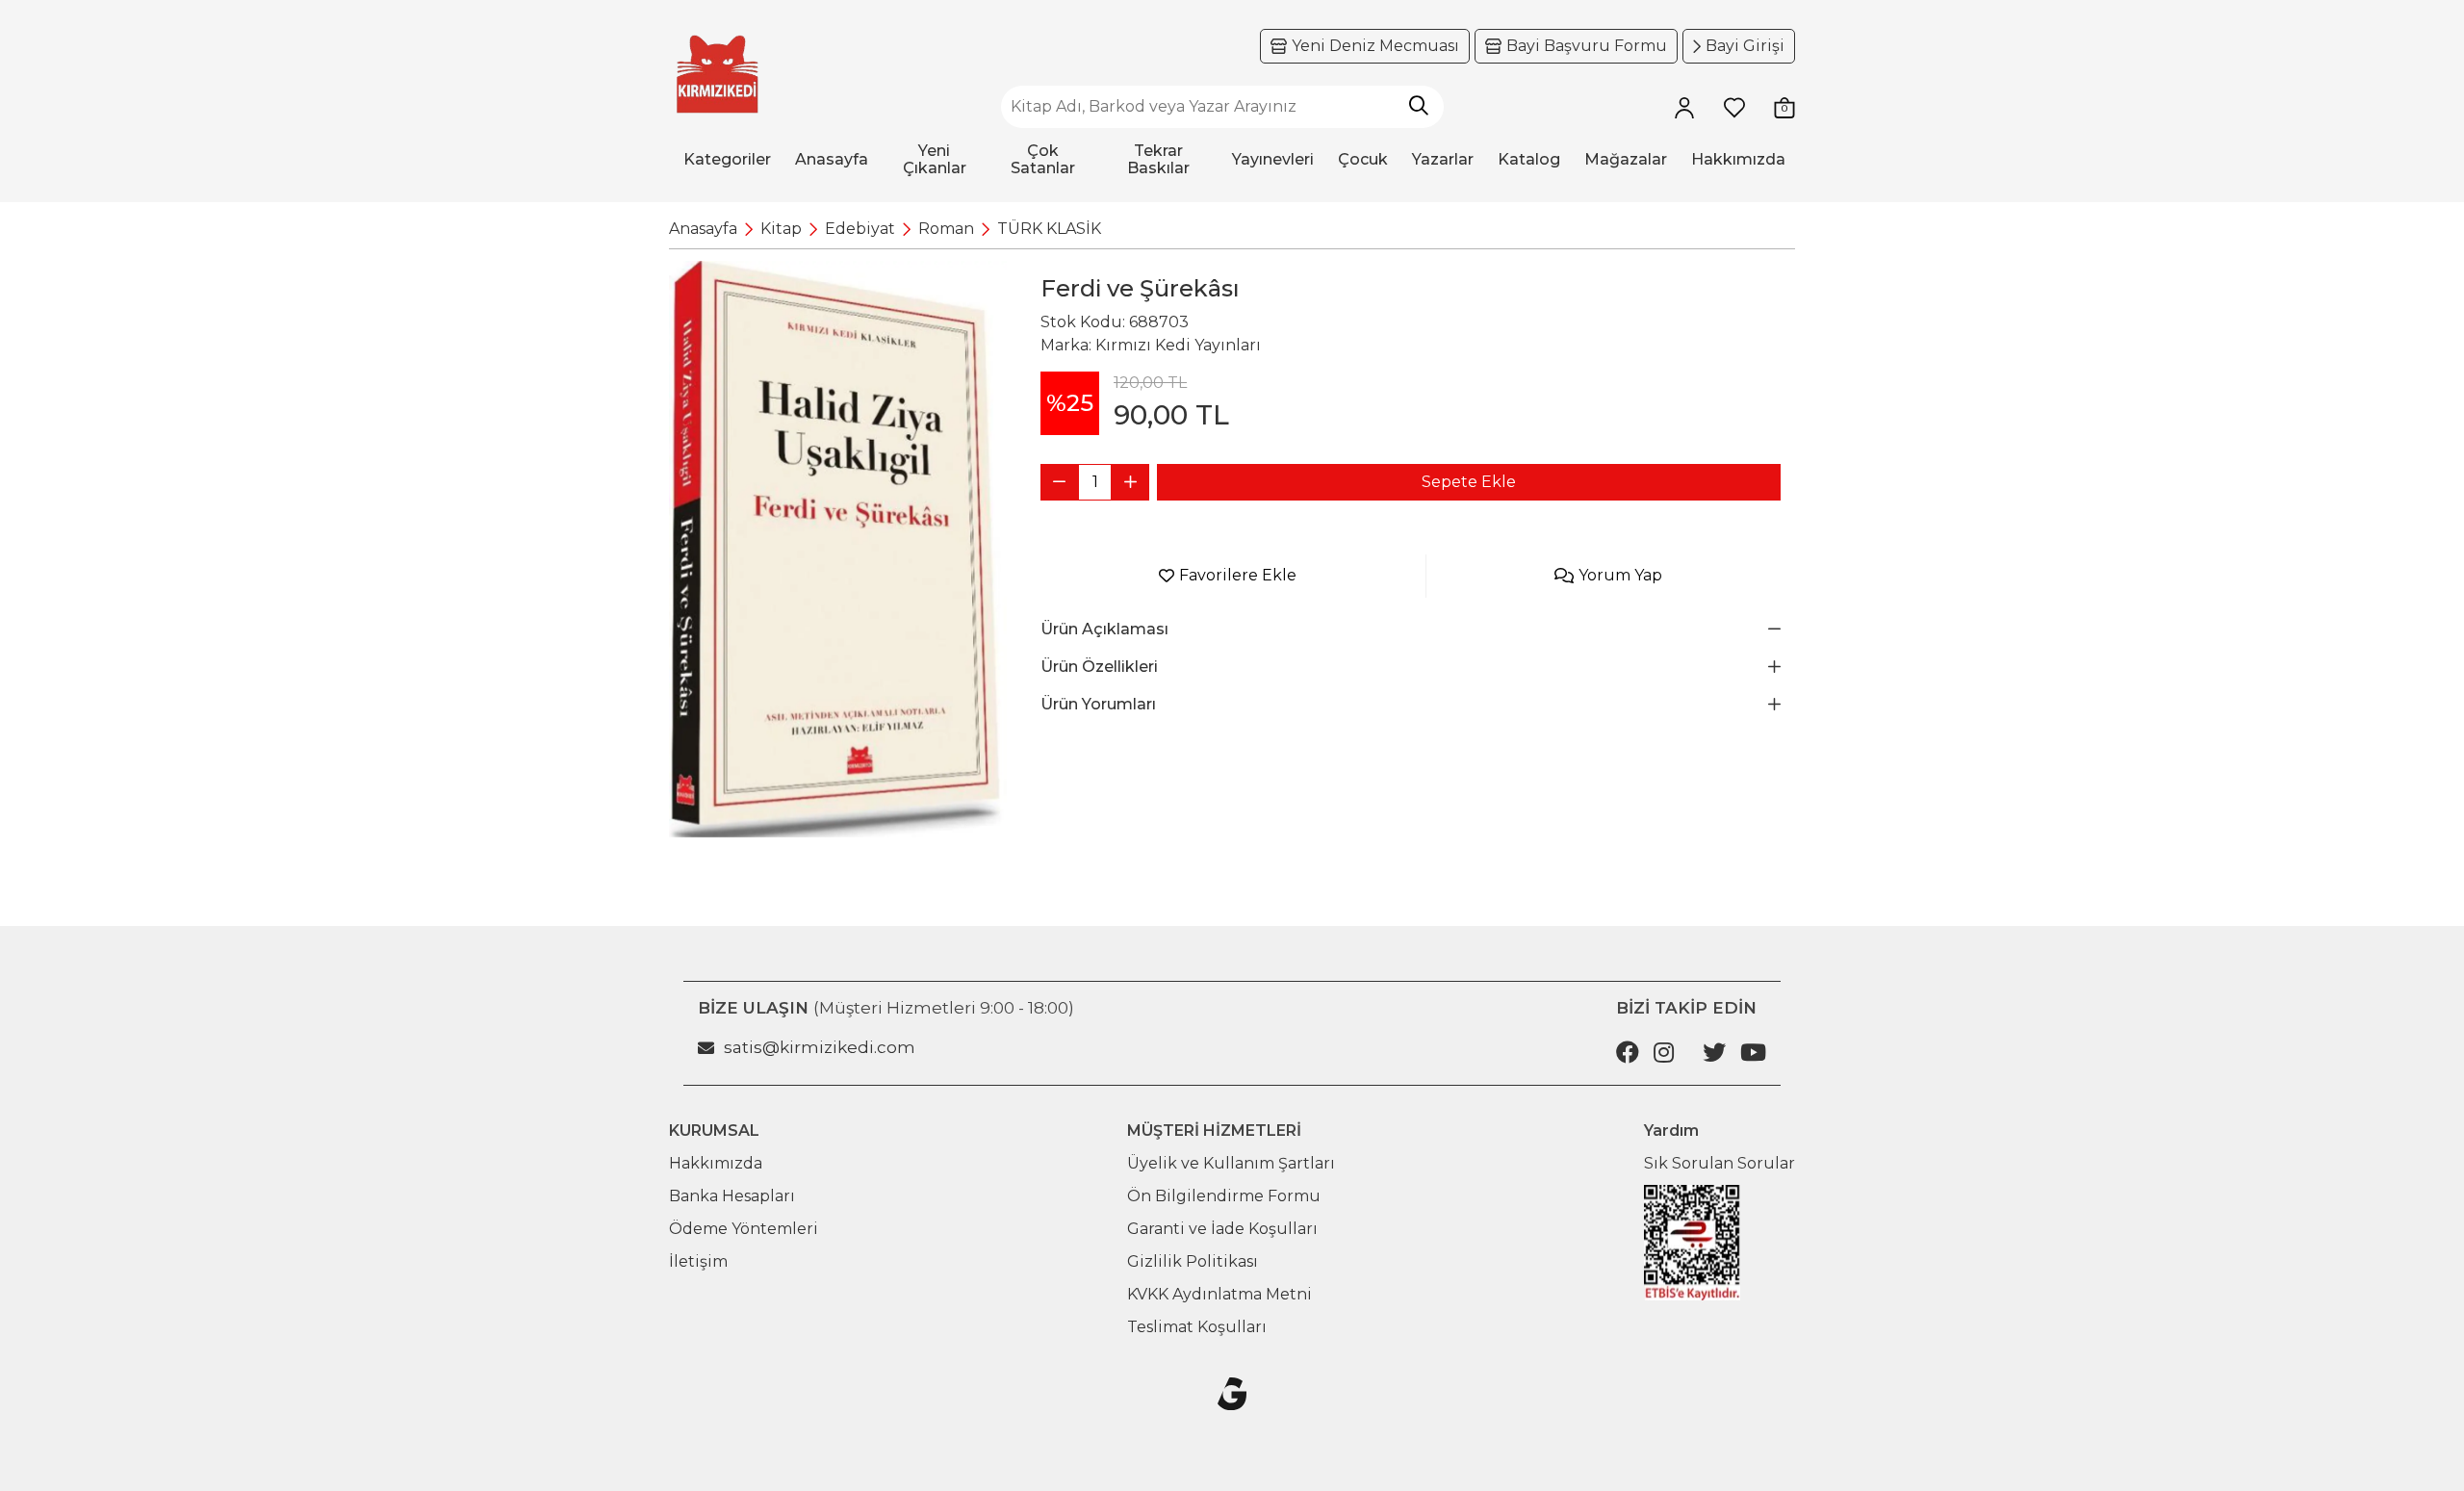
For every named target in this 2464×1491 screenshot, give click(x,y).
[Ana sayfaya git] (717, 75)
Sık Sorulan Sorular (1720, 1163)
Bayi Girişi (1745, 46)
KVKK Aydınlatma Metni (1219, 1294)
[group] (838, 549)
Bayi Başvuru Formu (1587, 46)
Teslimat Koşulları (1197, 1327)
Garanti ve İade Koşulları (1222, 1229)
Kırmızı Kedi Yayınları (1178, 345)
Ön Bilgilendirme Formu (1224, 1196)
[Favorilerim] (1734, 107)
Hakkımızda (716, 1163)
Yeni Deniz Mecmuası (1375, 46)
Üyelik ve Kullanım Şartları (1231, 1163)
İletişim (698, 1261)
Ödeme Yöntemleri (744, 1229)
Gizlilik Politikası (1193, 1261)
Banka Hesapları (732, 1196)
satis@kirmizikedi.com (820, 1047)
